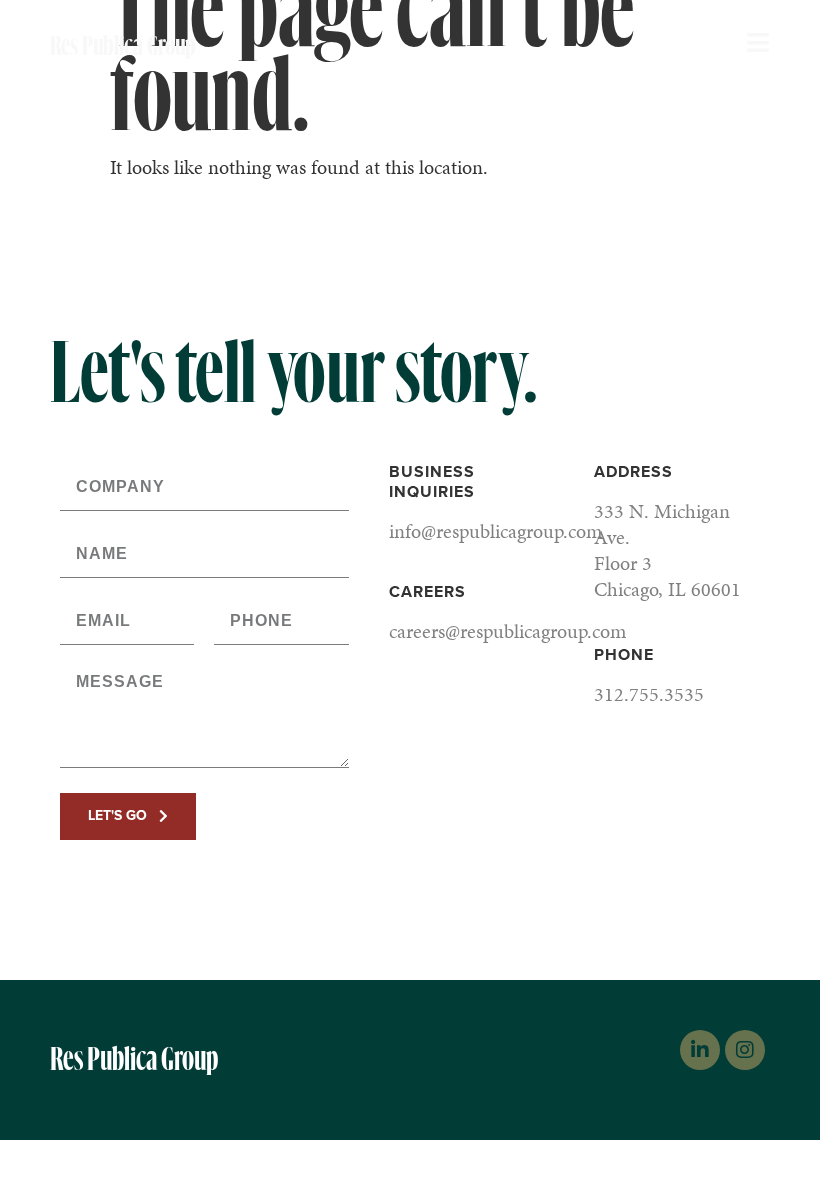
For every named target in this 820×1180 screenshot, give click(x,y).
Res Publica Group (123, 46)
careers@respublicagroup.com (507, 631)
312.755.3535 (649, 694)
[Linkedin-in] (700, 1050)
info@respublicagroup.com (495, 531)
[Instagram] (745, 1050)
